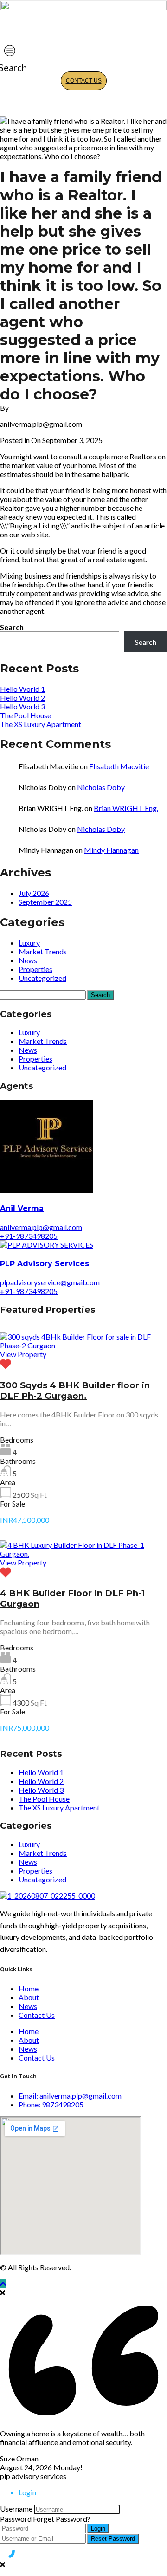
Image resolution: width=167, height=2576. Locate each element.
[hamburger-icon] (10, 51)
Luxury (29, 943)
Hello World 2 (22, 698)
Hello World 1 (22, 689)
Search (12, 627)
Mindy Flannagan (111, 850)
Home (29, 1988)
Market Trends (43, 951)
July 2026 (34, 893)
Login (98, 2528)
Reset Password (113, 2539)
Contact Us (84, 81)
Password (16, 2519)
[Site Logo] (83, 7)
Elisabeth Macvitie (119, 766)
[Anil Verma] (46, 1190)
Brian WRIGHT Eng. (126, 808)
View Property (23, 1354)
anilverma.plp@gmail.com (41, 1227)
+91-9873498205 (29, 1236)
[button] (8, 68)
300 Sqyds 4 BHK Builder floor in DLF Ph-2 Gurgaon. (75, 1391)
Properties (35, 969)
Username (16, 2508)
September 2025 (45, 902)
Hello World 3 (22, 706)
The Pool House (26, 715)
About (29, 1997)
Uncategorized (42, 978)
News (28, 960)
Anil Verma (22, 1208)
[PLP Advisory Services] (47, 1245)
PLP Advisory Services (45, 1264)
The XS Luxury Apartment (41, 724)
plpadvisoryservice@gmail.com (50, 1282)
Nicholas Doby (101, 787)
